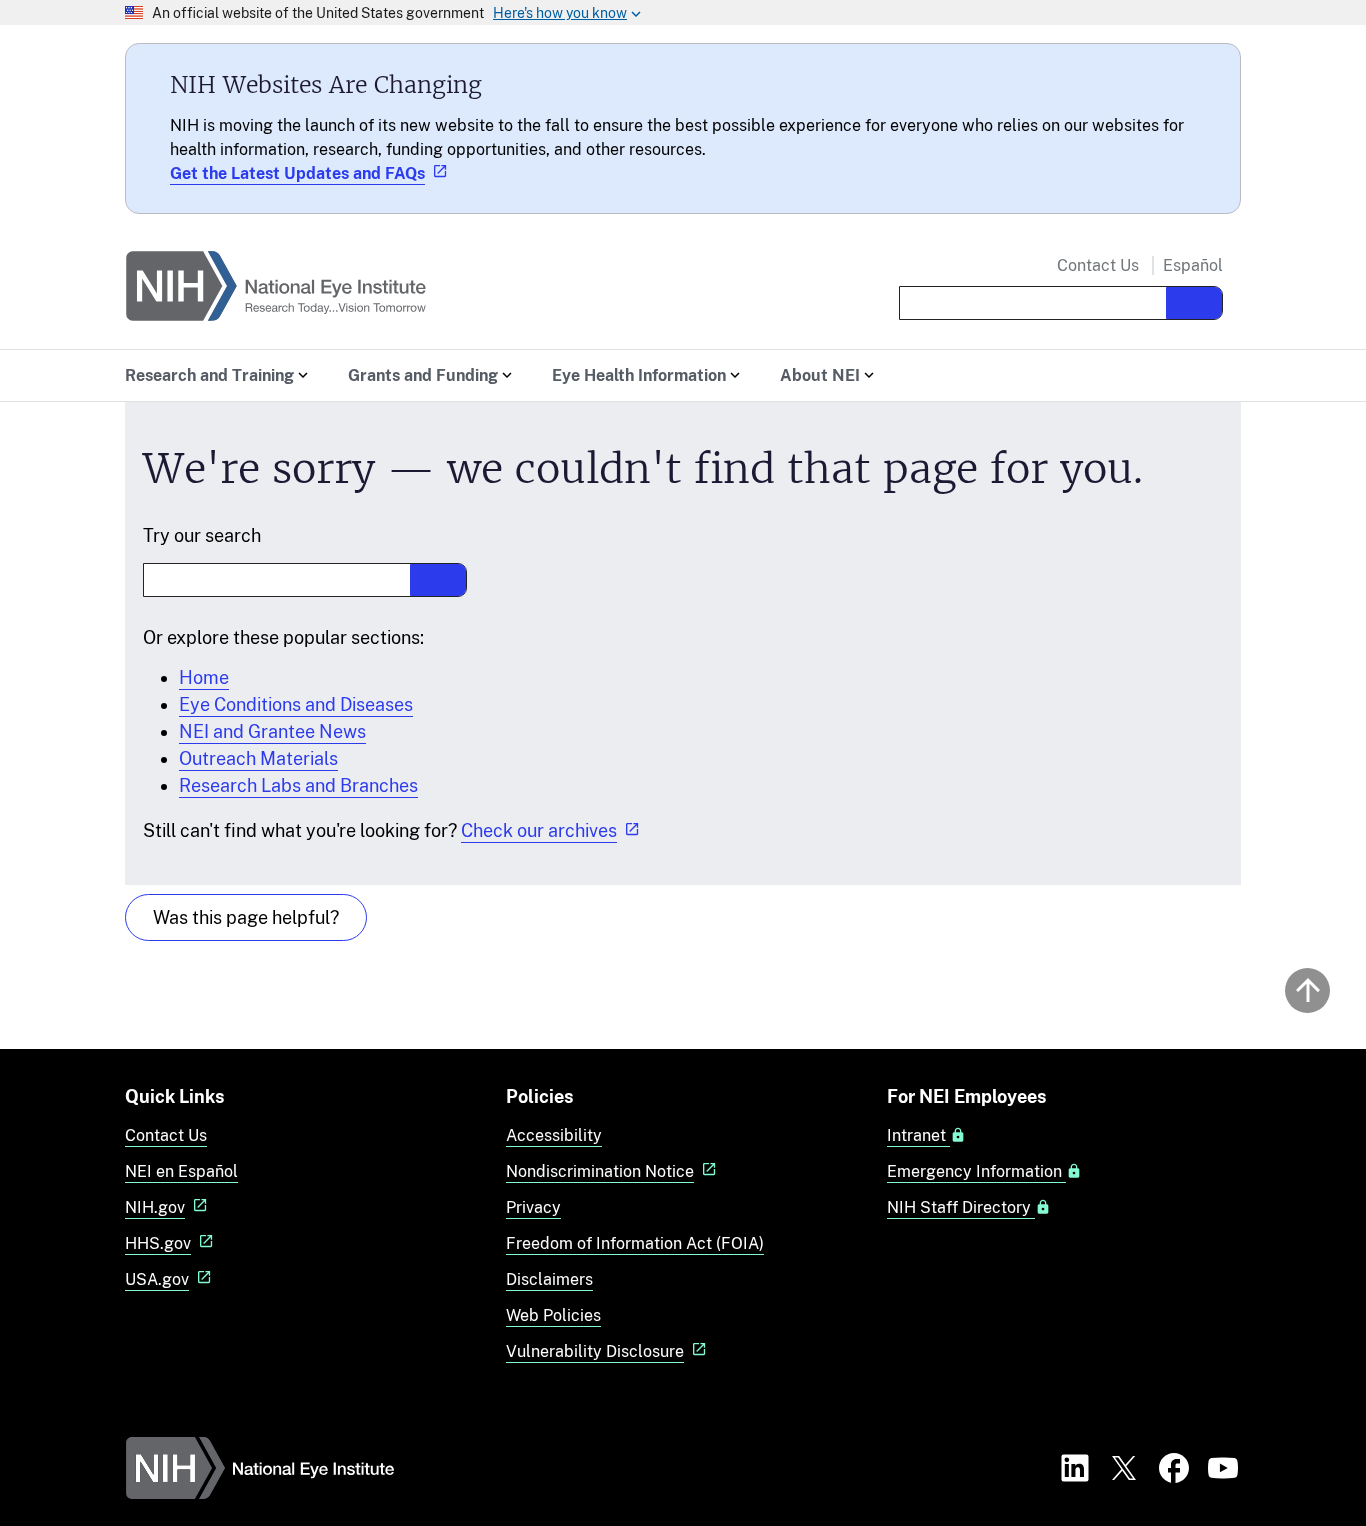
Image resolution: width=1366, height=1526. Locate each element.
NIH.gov (155, 1207)
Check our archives (539, 830)
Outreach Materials (258, 758)
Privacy (533, 1207)
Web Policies (553, 1315)
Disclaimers (549, 1279)
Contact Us (1098, 266)
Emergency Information (976, 1172)
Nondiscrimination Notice (600, 1171)
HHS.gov (158, 1243)
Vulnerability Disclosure (595, 1351)
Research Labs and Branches (298, 785)
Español (1193, 265)
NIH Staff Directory (961, 1208)
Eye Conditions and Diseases (296, 704)
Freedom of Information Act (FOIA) (635, 1243)
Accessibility (554, 1135)
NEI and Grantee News (272, 731)
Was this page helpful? (246, 917)
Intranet (918, 1136)
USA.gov (157, 1279)
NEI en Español (181, 1171)
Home (204, 677)
